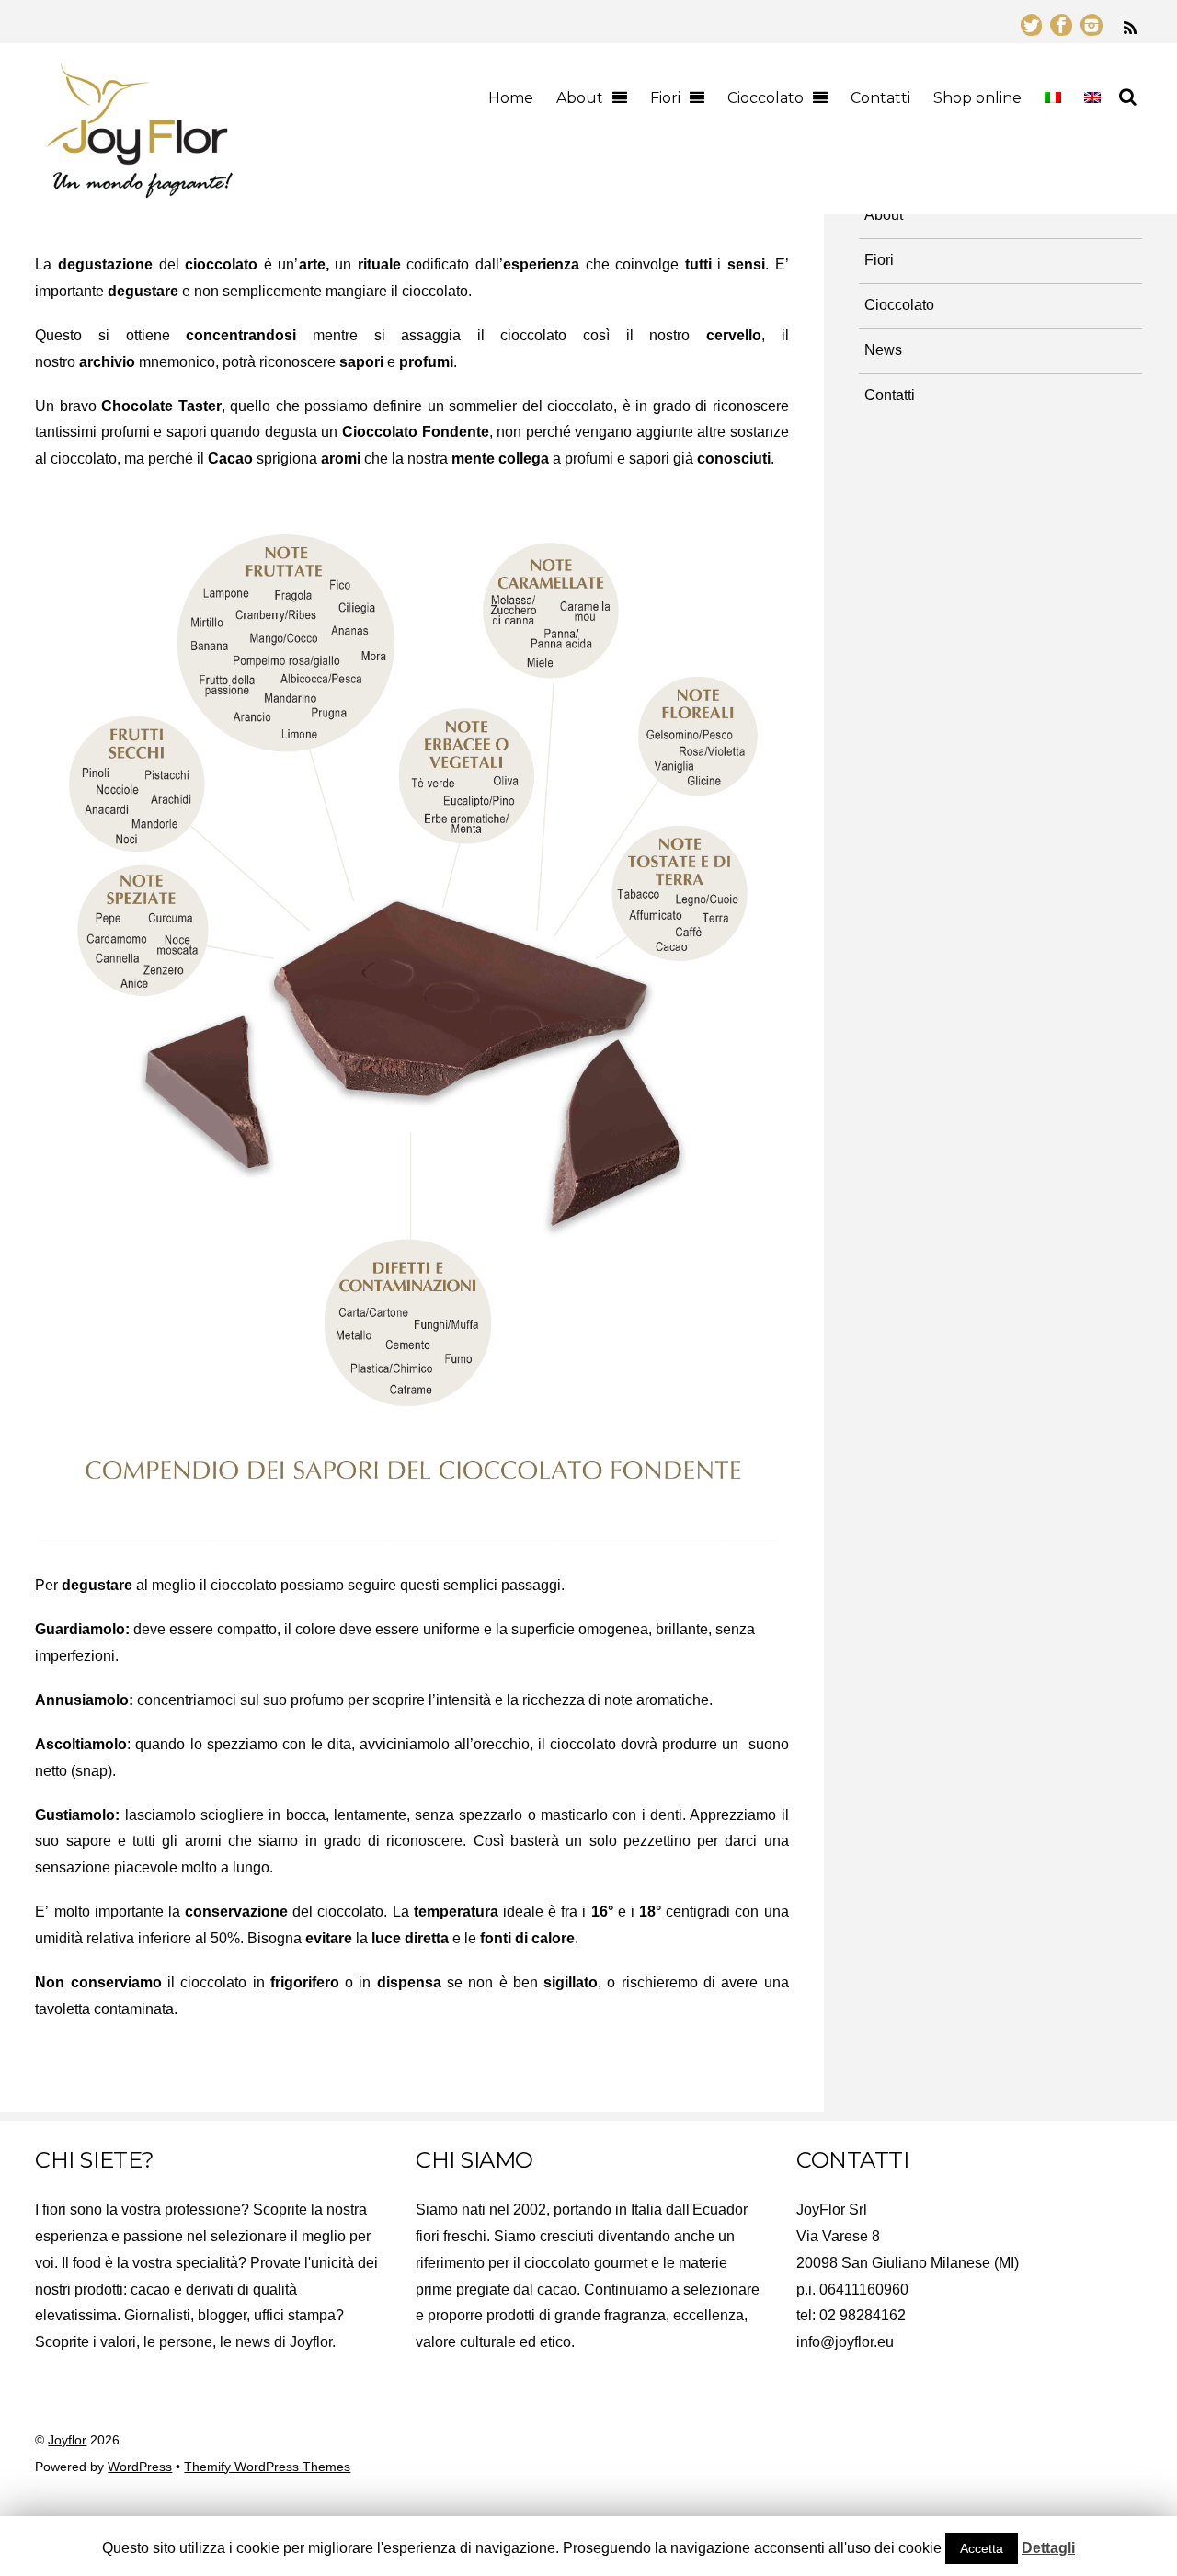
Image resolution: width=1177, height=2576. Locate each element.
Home (511, 98)
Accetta (982, 2548)
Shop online (977, 98)
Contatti (880, 98)
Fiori (665, 98)
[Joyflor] (139, 189)
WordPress (140, 2467)
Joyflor (67, 2440)
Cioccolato (766, 98)
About (580, 98)
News (883, 350)
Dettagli (1048, 2548)
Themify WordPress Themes (267, 2467)
